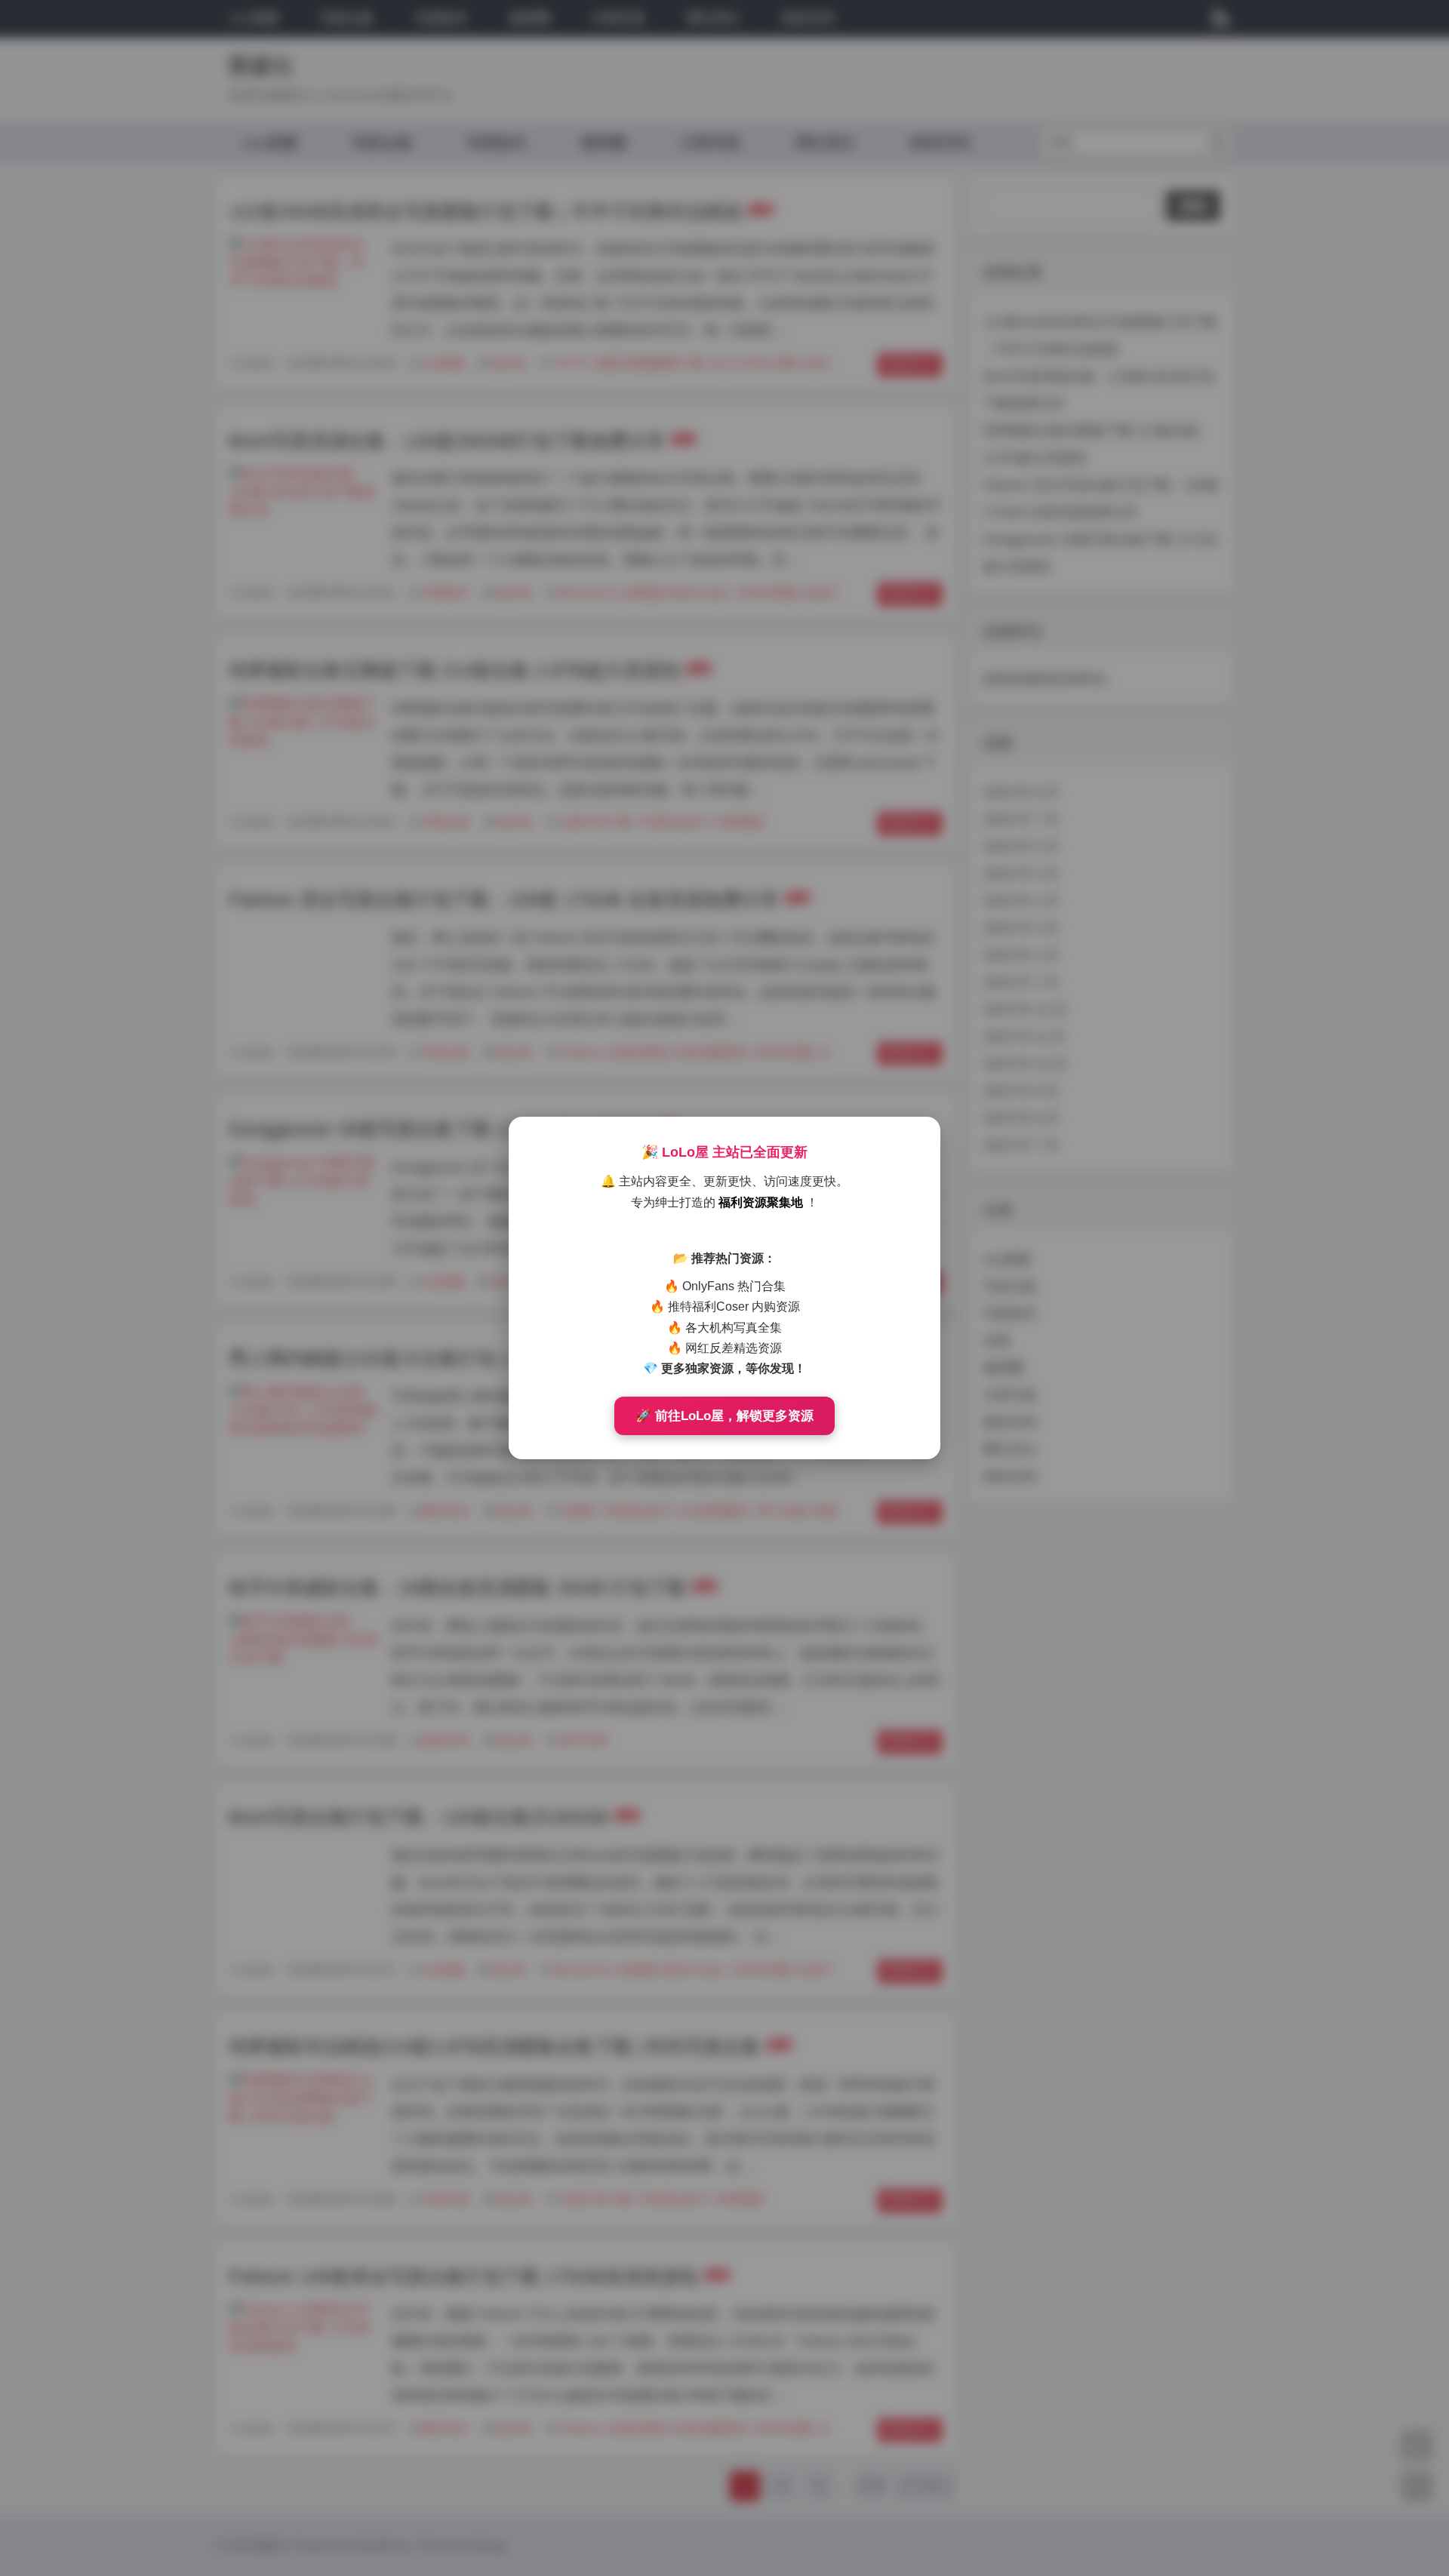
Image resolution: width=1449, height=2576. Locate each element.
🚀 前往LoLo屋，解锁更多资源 (724, 1416)
